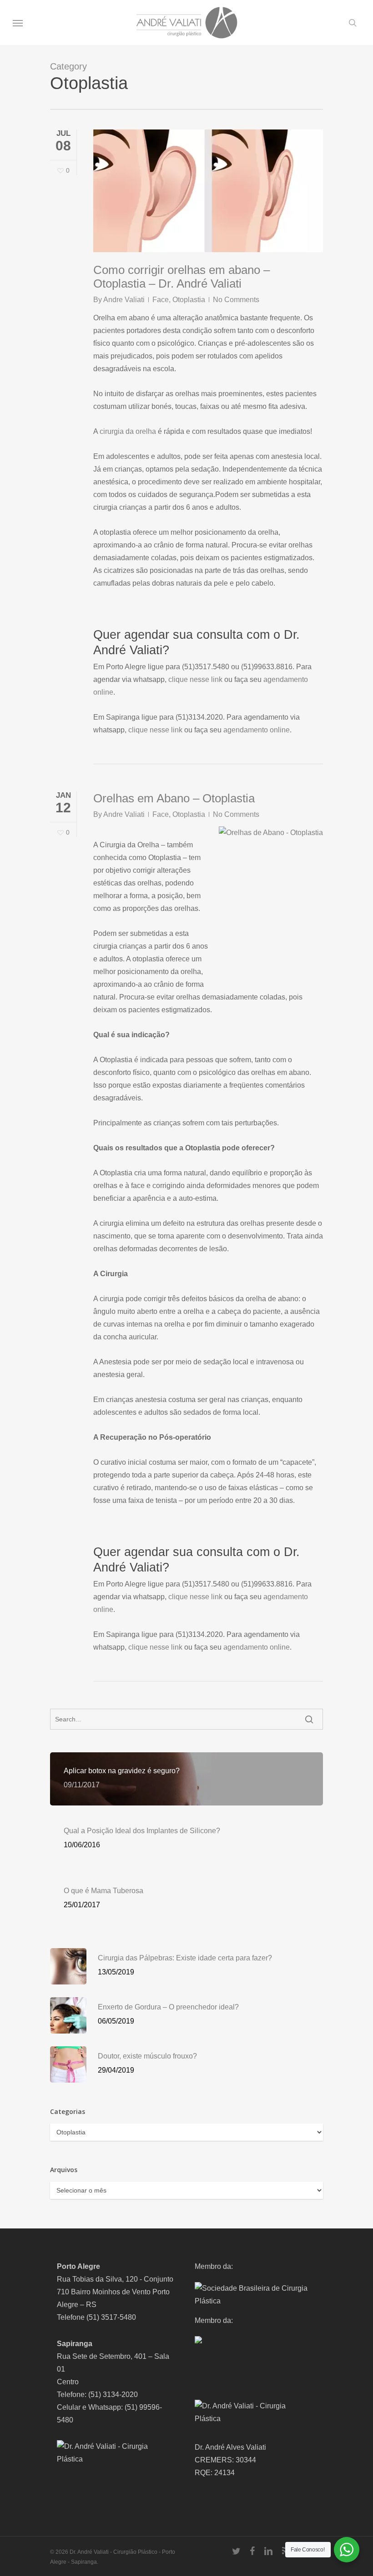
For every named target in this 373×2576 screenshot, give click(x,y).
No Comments (236, 300)
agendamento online (257, 730)
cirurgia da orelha (128, 431)
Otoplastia (189, 300)
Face (161, 300)
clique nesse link (195, 679)
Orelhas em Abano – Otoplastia (174, 798)
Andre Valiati (124, 300)
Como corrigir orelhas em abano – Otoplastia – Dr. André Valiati (181, 277)
